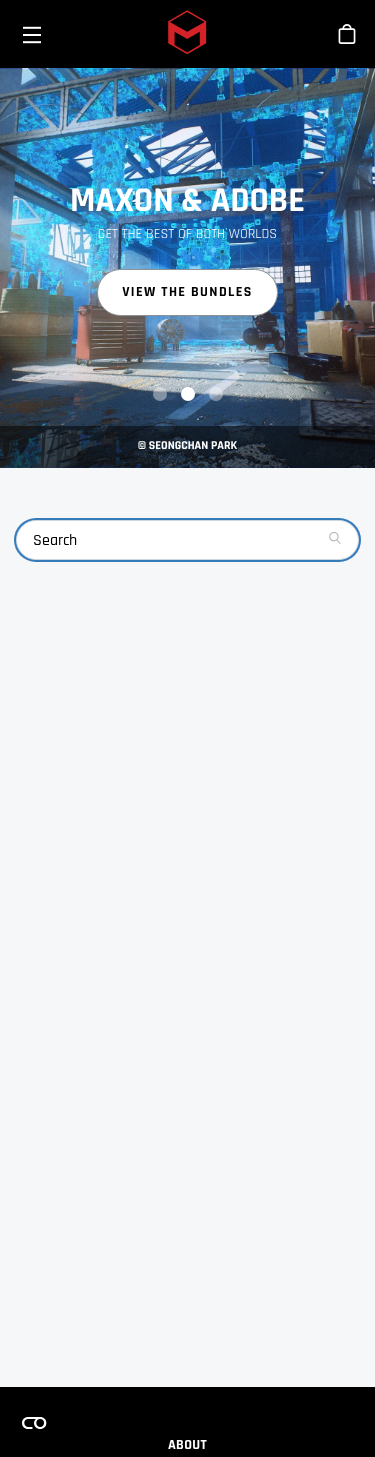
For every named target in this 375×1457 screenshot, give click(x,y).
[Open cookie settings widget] (34, 1423)
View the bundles (187, 292)
